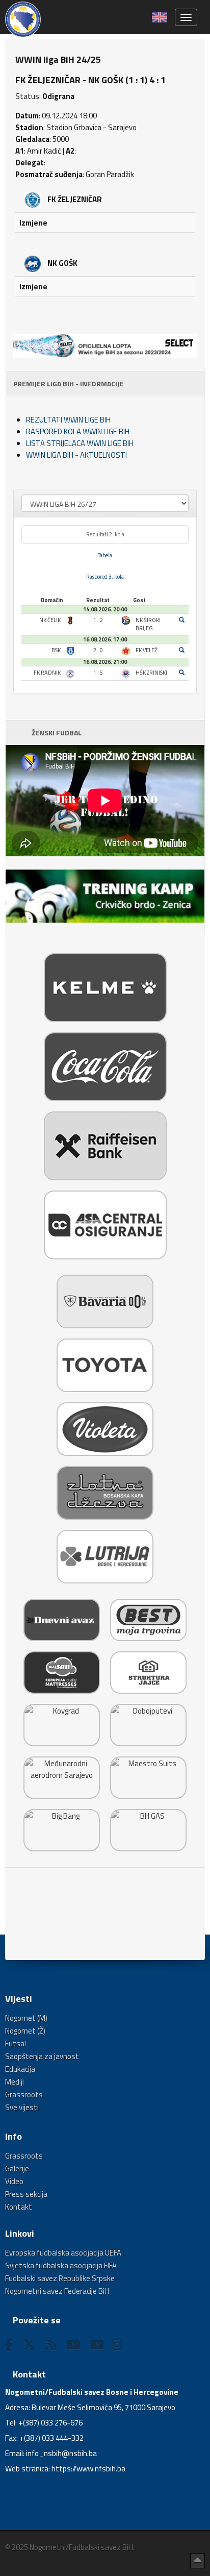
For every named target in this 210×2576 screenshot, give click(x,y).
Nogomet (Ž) (25, 2031)
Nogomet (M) (26, 2018)
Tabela (105, 555)
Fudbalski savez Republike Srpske (60, 2278)
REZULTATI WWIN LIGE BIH (68, 420)
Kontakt (19, 2207)
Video (14, 2181)
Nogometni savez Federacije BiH (57, 2291)
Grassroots (24, 2095)
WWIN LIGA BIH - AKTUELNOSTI (76, 455)
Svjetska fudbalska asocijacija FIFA (61, 2265)
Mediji (15, 2082)
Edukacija (20, 2069)
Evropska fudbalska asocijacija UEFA (63, 2253)
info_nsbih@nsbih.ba (61, 2453)
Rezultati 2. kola (105, 534)
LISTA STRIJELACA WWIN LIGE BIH (80, 443)
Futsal (16, 2044)
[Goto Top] (198, 2561)
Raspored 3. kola (105, 577)
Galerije (17, 2169)
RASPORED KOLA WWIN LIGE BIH (78, 431)
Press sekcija (26, 2194)
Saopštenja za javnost (42, 2056)
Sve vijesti (22, 2107)
